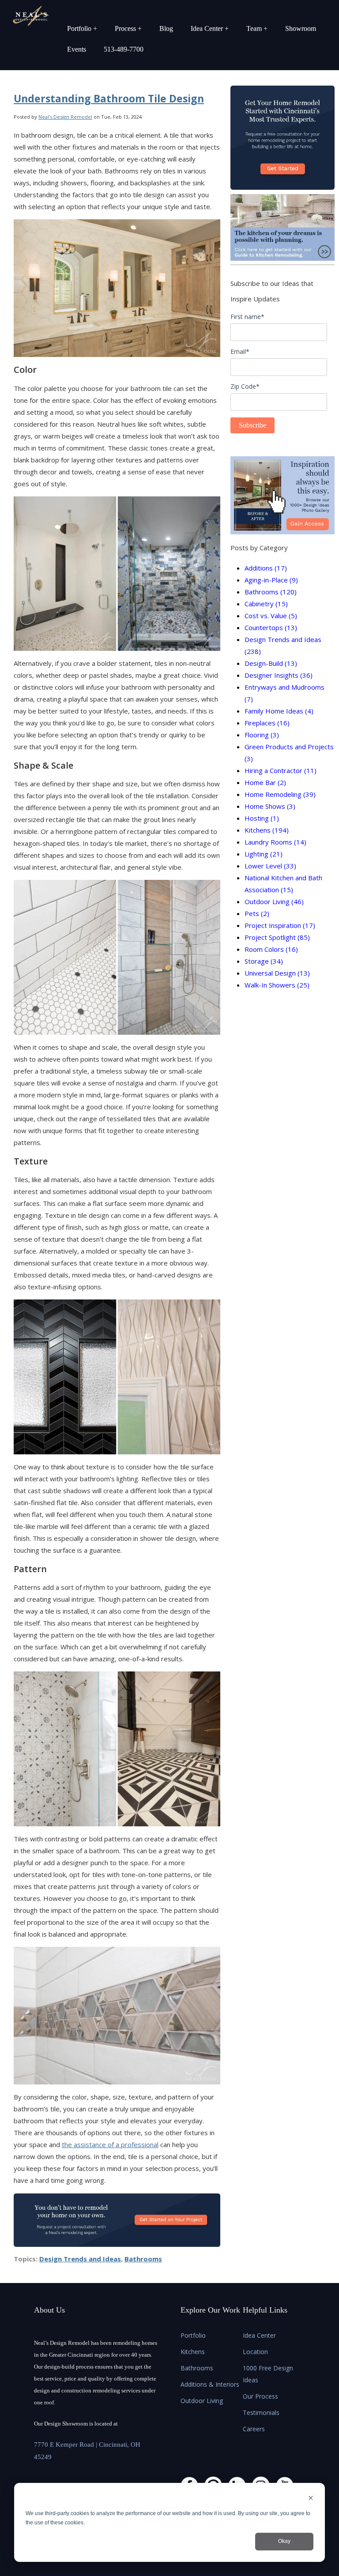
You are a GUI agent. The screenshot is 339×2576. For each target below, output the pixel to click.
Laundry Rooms (275, 842)
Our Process (260, 2396)
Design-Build (271, 663)
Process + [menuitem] (128, 28)
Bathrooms (143, 2259)
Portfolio (193, 2335)
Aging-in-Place (271, 580)
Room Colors (271, 949)
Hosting (262, 818)
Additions (266, 568)
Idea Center (259, 2335)
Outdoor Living (274, 901)
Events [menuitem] (77, 49)
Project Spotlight (277, 937)
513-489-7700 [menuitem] (124, 49)
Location (255, 2352)
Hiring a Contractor (281, 770)
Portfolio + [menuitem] (82, 28)
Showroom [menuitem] (301, 28)
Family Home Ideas (279, 711)
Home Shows (270, 806)
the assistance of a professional (110, 2144)
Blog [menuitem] (166, 28)
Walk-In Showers (277, 985)
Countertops (271, 627)
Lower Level (270, 866)
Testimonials (261, 2413)
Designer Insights (279, 675)
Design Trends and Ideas (80, 2259)
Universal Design (277, 973)
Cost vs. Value (271, 616)
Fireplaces (267, 723)
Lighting (264, 854)
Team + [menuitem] (257, 28)
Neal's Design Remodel (65, 117)
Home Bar (265, 782)
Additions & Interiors (210, 2384)
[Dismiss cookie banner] (311, 2499)
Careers (254, 2429)
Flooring (262, 735)
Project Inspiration (280, 925)
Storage (264, 961)
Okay (284, 2541)
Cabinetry (266, 604)
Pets (257, 913)
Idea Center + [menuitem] (210, 28)
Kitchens (267, 830)
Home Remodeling (280, 794)
